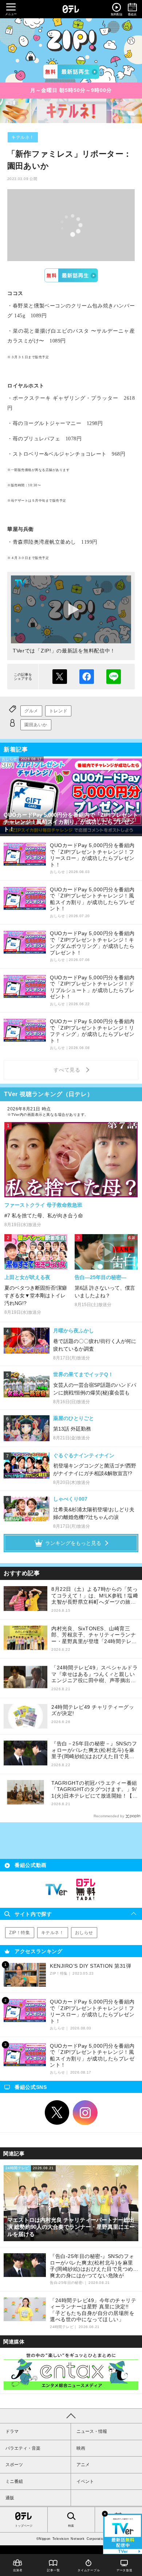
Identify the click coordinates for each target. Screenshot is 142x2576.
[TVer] (71, 72)
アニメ (83, 2465)
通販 (10, 2498)
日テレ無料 (86, 1890)
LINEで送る (114, 677)
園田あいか (36, 725)
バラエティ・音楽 (23, 2448)
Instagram (85, 2113)
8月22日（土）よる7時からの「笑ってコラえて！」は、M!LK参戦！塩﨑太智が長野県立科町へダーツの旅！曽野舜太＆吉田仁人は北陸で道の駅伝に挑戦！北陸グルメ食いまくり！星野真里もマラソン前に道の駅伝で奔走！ (95, 1596)
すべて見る (68, 1070)
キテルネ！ (23, 137)
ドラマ (12, 2431)
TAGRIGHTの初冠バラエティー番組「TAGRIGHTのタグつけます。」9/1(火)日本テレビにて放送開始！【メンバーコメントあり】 (94, 1790)
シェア (87, 677)
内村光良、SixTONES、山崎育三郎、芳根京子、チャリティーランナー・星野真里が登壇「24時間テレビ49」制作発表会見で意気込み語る (94, 1635)
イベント (85, 2481)
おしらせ (84, 1933)
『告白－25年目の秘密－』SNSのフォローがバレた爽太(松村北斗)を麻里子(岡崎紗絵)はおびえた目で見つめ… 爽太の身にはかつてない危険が (94, 1750)
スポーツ (14, 2465)
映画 (81, 2448)
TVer (71, 275)
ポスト (60, 677)
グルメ (31, 711)
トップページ (24, 2526)
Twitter (57, 2113)
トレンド (58, 711)
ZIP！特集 (20, 1933)
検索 (71, 2526)
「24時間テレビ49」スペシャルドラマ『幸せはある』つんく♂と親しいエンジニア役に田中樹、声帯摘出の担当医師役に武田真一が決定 (94, 1674)
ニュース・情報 (92, 2431)
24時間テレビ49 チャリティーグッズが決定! (93, 1710)
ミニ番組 (14, 2481)
